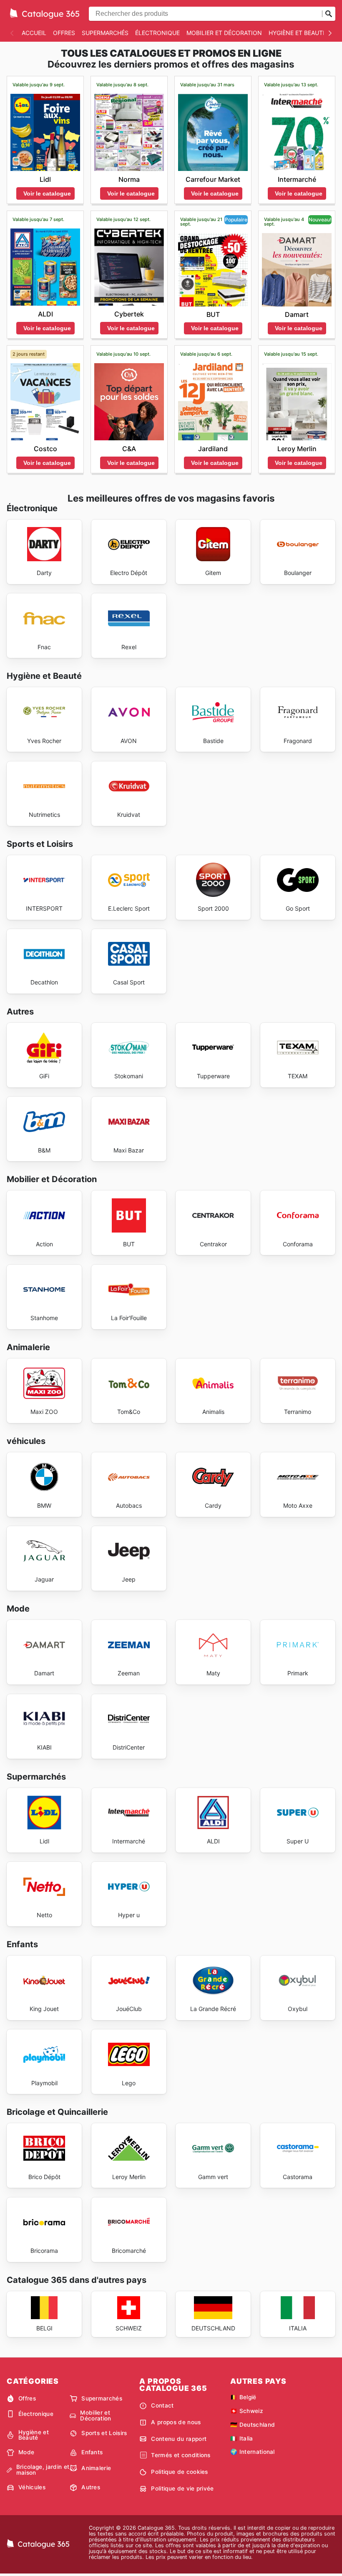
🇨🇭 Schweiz (247, 2411)
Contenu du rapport (179, 2439)
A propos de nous (176, 2422)
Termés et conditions (181, 2455)
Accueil (34, 33)
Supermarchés (105, 33)
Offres (64, 33)
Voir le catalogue (47, 193)
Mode (26, 2452)
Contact (162, 2405)
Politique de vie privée (182, 2488)
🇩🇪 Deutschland (253, 2425)
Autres (91, 2487)
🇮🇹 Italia (242, 2438)
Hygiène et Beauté (297, 33)
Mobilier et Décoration (224, 33)
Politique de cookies (179, 2472)
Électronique (157, 33)
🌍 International (253, 2452)
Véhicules (32, 2487)
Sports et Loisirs (104, 2433)
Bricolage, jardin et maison (43, 2470)
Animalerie (96, 2468)
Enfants (92, 2452)
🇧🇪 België (243, 2397)
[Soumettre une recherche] (329, 14)
